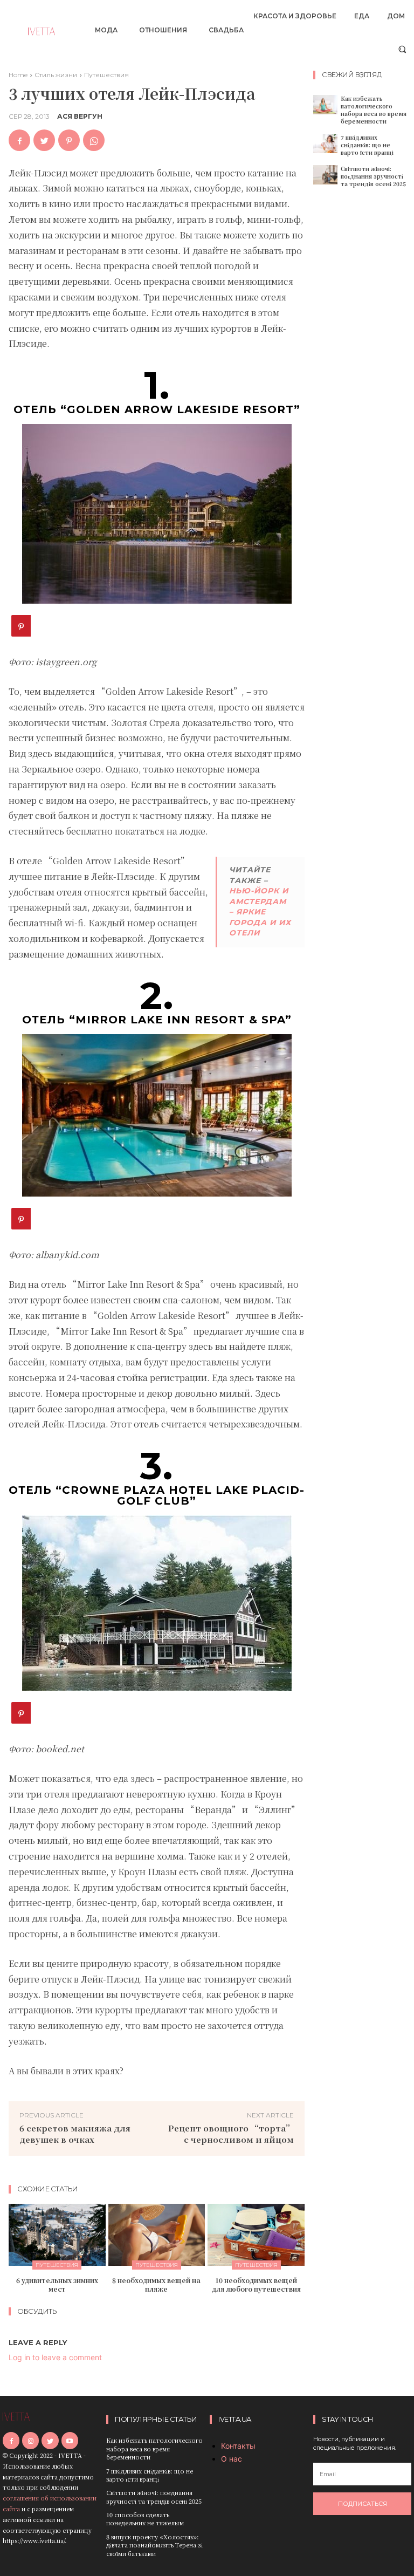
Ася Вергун (80, 117)
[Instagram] (30, 2440)
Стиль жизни (56, 75)
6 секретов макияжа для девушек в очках (75, 2134)
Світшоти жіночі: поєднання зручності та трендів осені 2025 (373, 176)
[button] (402, 49)
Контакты (238, 2446)
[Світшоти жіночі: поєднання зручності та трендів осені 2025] (325, 175)
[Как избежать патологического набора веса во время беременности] (325, 105)
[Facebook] (19, 140)
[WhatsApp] (94, 140)
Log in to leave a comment (55, 2357)
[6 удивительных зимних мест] (57, 2235)
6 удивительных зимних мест (57, 2284)
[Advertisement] (364, 363)
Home (18, 75)
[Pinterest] (69, 140)
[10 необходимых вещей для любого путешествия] (256, 2235)
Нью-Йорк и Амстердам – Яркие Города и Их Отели (260, 912)
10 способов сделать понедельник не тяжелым (145, 2519)
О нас (232, 2459)
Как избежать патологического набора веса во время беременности (374, 110)
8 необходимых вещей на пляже (156, 2284)
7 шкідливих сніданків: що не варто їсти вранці (367, 145)
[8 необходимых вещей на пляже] (157, 2235)
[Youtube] (70, 2440)
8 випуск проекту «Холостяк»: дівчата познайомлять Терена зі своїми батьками (154, 2545)
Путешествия (106, 75)
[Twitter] (44, 140)
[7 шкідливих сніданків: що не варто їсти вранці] (325, 144)
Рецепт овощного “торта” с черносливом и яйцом (231, 2134)
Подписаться (363, 2504)
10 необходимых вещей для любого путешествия (256, 2284)
